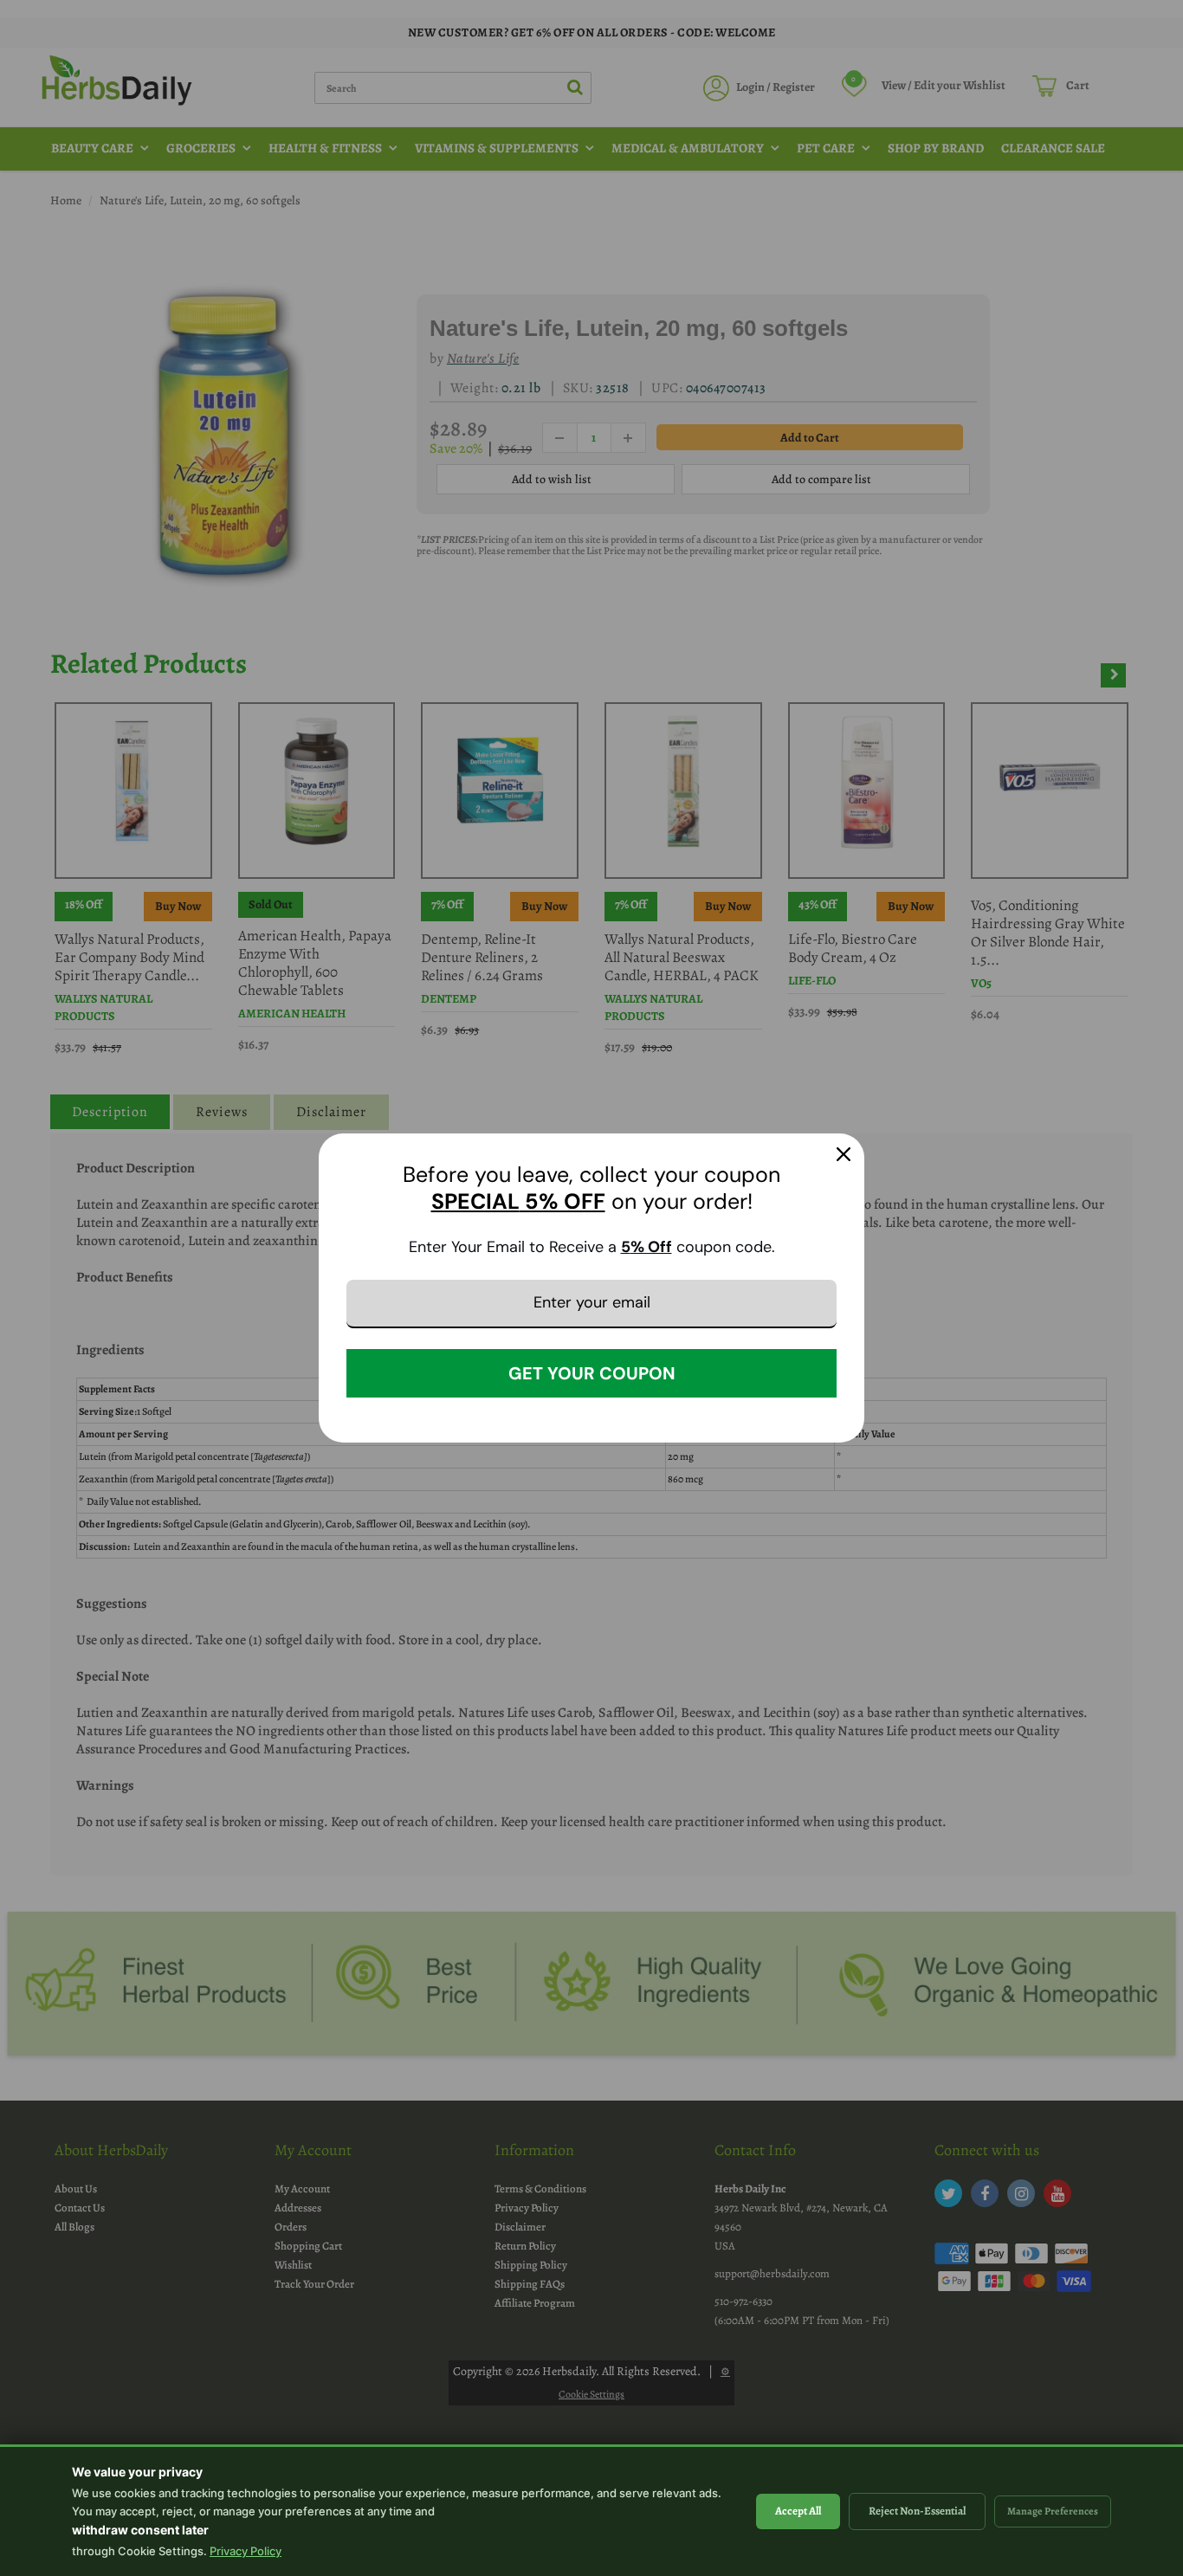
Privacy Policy (246, 2551)
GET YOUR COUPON (592, 1373)
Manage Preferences (1053, 2511)
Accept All (798, 2511)
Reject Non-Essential (917, 2511)
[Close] (844, 1154)
